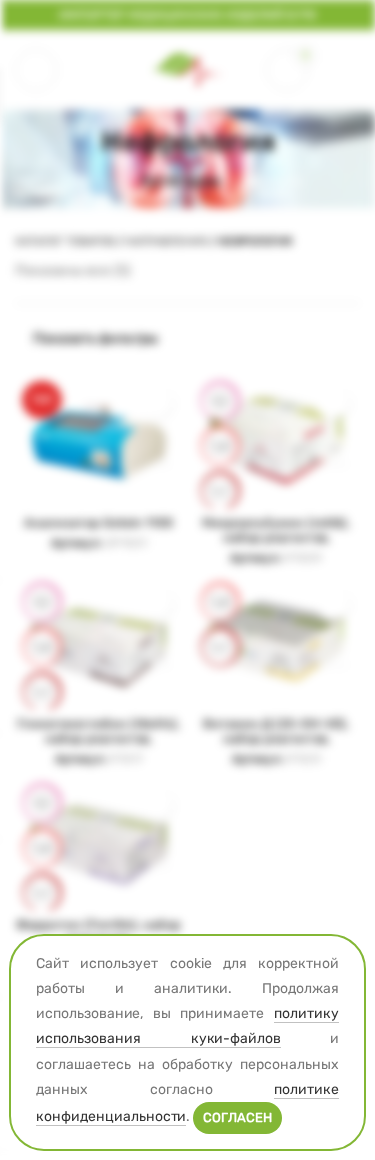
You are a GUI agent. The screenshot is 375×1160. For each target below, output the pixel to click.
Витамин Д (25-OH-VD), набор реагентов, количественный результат (276, 746)
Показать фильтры (95, 338)
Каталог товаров (64, 241)
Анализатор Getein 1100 (98, 522)
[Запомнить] (155, 401)
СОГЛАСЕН (237, 1117)
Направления (166, 241)
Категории (180, 181)
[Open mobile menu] (36, 70)
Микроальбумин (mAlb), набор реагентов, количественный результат (276, 545)
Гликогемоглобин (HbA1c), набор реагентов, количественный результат (98, 746)
